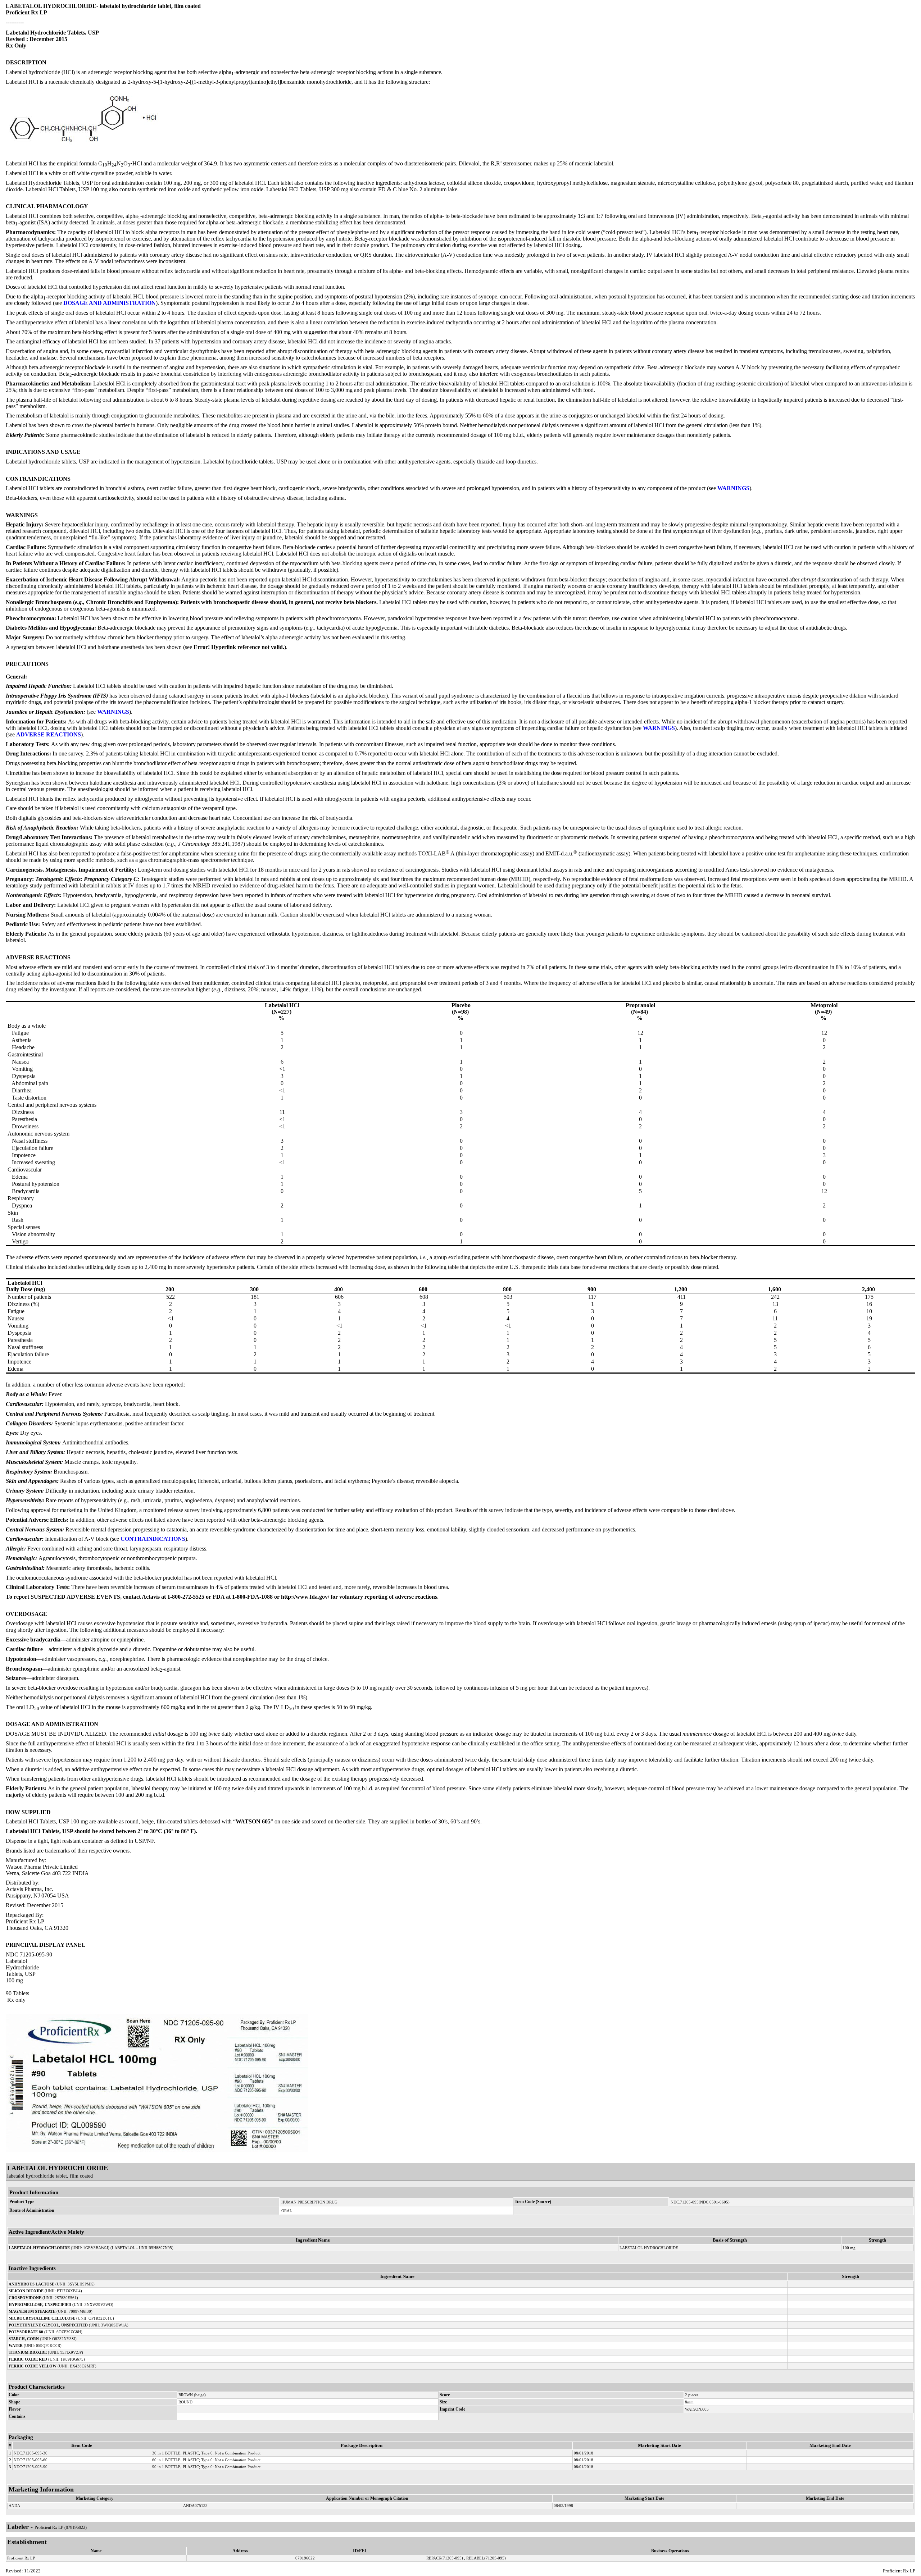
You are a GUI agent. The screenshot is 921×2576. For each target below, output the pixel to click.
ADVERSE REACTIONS (49, 734)
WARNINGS (733, 488)
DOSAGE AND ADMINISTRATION (110, 303)
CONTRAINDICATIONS (153, 1539)
